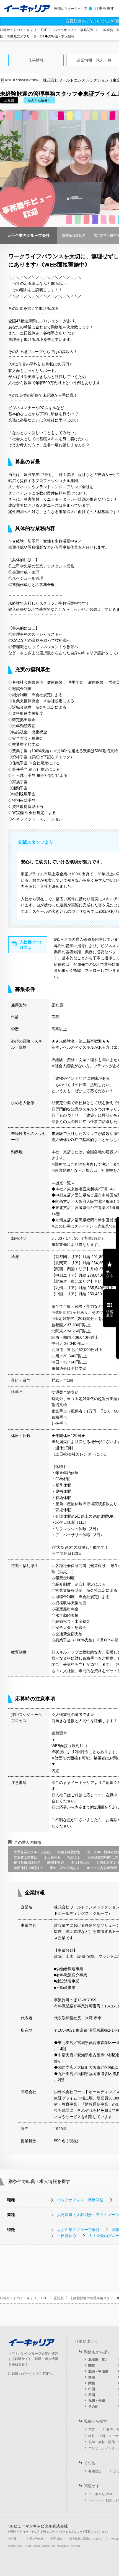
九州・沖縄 (97, 2401)
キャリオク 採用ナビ (104, 2501)
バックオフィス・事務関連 (74, 30)
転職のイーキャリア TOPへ (32, 2374)
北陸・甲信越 (98, 2371)
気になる (110, 1274)
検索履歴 (110, 1313)
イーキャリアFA (100, 2494)
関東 (92, 2365)
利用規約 (56, 2539)
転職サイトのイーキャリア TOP (24, 30)
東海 (92, 2377)
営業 (92, 2430)
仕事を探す (105, 8)
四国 (92, 2395)
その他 (93, 2407)
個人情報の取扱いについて (86, 2539)
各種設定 (95, 2471)
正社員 (59, 2298)
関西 (92, 2383)
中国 (92, 2389)
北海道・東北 (98, 2360)
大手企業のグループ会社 (78, 2230)
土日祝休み (67, 2236)
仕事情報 (36, 60)
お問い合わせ (35, 2539)
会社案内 (14, 2539)
